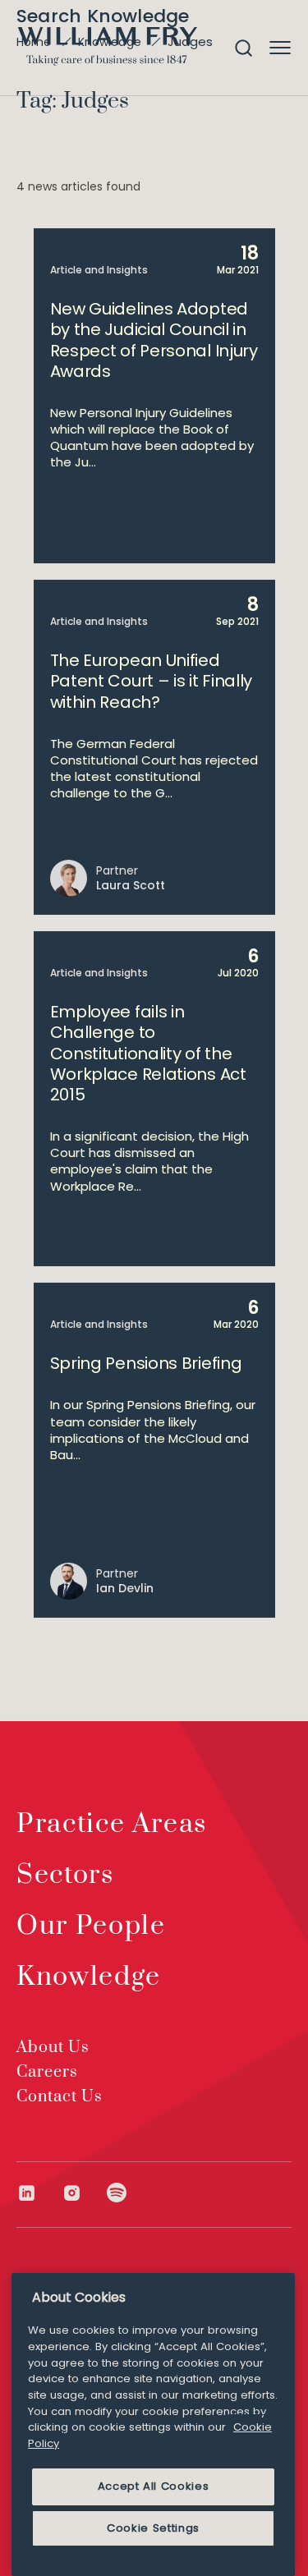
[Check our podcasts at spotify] (117, 2193)
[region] (153, 2424)
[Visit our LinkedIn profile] (39, 2193)
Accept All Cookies (154, 2486)
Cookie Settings (153, 2528)
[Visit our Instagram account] (84, 2193)
